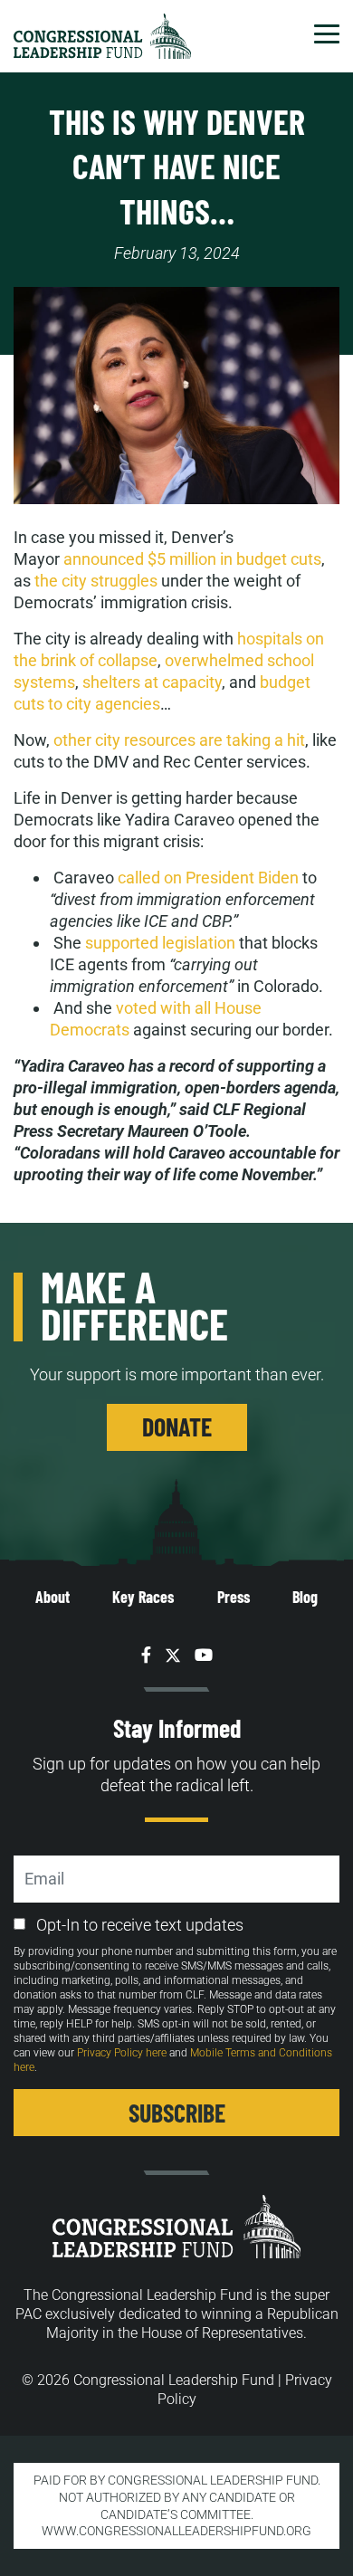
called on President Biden (208, 878)
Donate (177, 1426)
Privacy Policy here (122, 2053)
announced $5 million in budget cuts (192, 559)
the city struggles (96, 581)
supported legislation (160, 943)
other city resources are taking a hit (179, 740)
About (52, 1597)
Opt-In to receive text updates (140, 1925)
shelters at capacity (152, 682)
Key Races (143, 1597)
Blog (305, 1597)
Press (234, 1597)
